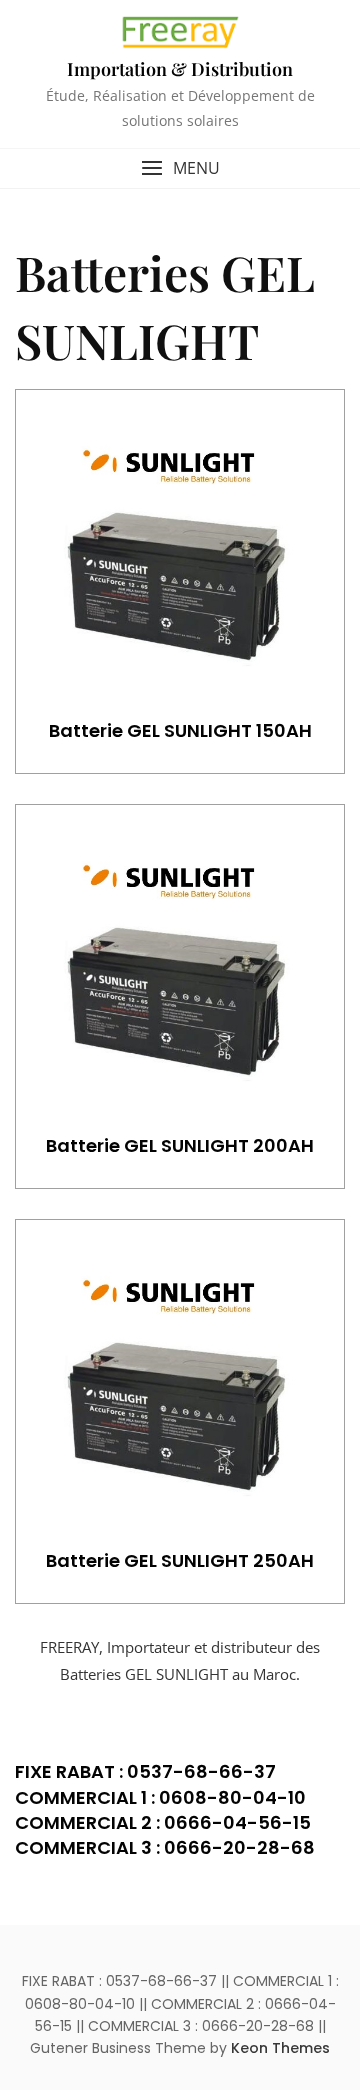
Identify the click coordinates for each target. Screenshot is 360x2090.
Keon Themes (280, 2048)
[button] (180, 168)
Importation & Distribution (180, 69)
